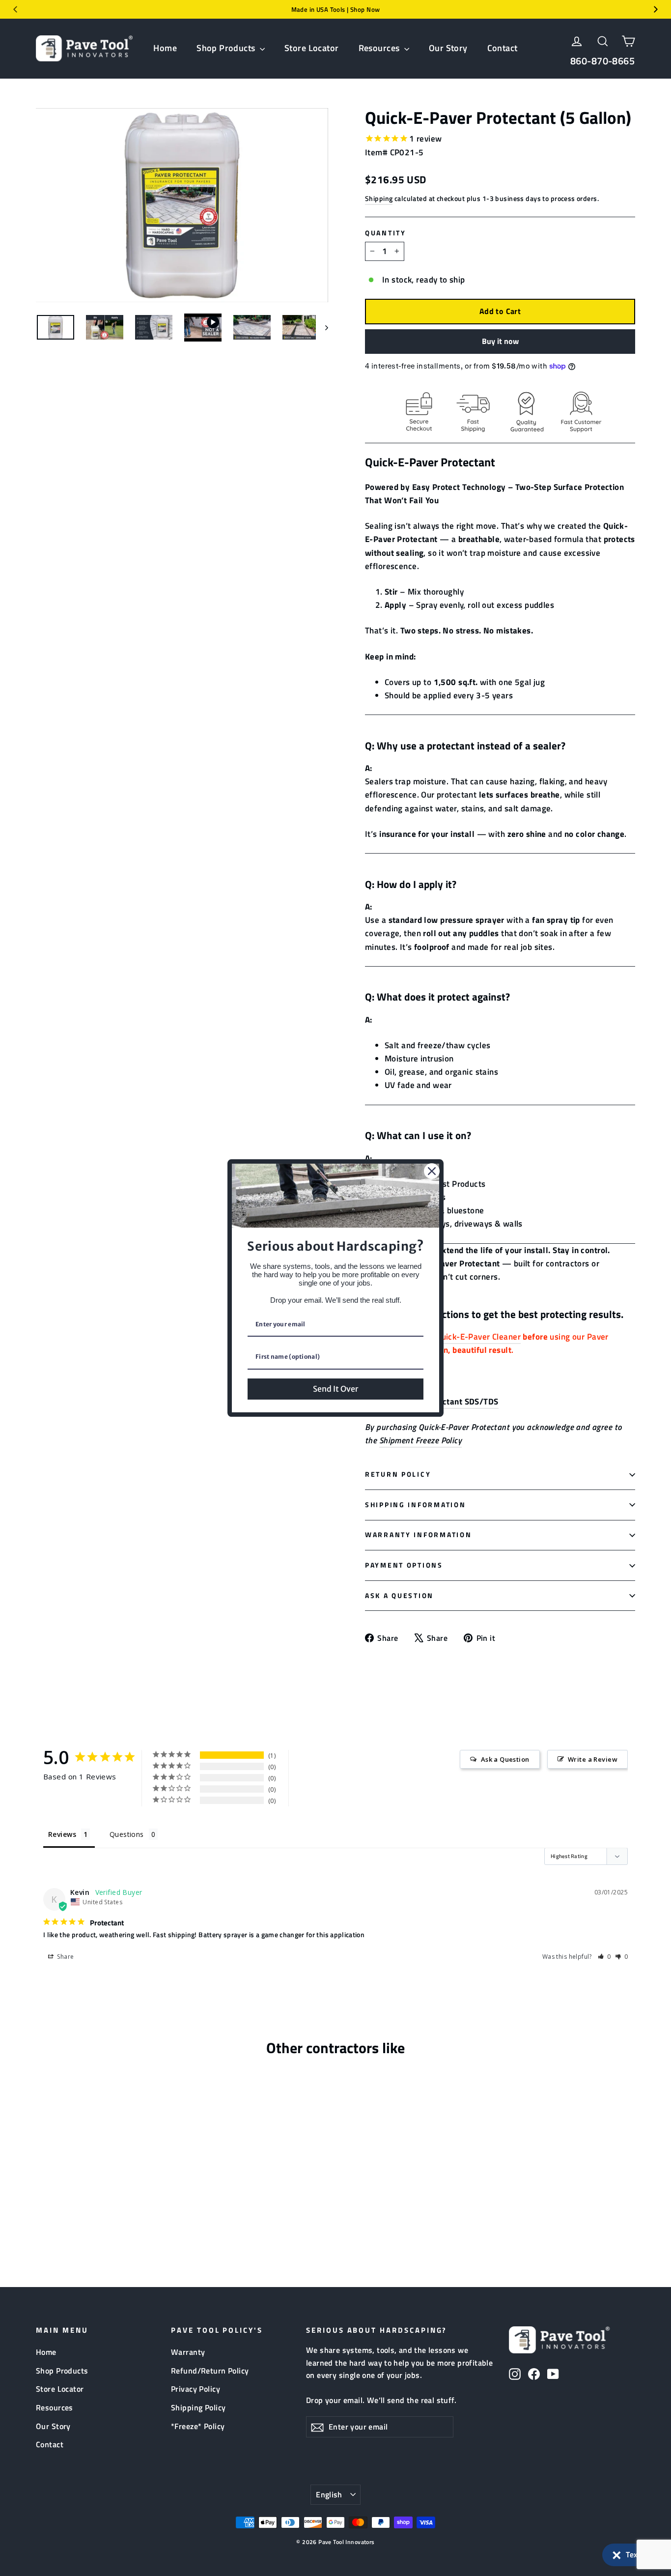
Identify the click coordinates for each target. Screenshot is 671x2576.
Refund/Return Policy (210, 2371)
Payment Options (404, 1565)
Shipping (379, 199)
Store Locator (312, 48)
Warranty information (418, 1535)
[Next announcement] (656, 9)
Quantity (386, 233)
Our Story (448, 48)
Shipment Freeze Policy (420, 1440)
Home (165, 48)
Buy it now (500, 341)
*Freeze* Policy (198, 2426)
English (329, 2494)
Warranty (188, 2352)
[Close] (432, 1171)
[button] (632, 2555)
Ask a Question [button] (505, 1759)
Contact (503, 48)
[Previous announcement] (15, 9)
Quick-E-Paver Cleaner (478, 1337)
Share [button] (65, 1957)
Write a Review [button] (593, 1759)
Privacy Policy (196, 2389)
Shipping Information (415, 1505)
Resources (380, 48)
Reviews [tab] (62, 1834)
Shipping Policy (198, 2407)
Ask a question (399, 1596)
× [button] (617, 2553)
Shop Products (227, 48)
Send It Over (335, 1389)
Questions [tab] (127, 1834)
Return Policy (398, 1474)
